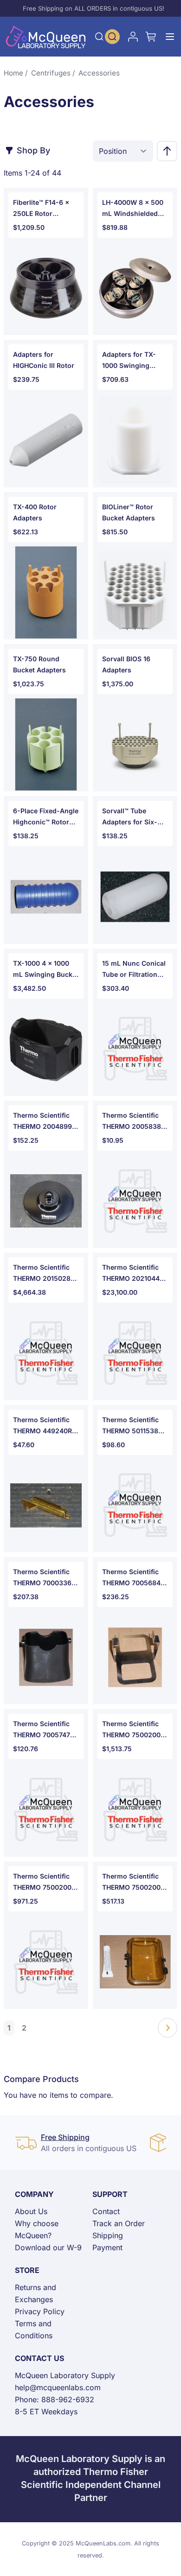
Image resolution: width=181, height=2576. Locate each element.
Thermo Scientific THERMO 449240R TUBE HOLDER (42, 1426)
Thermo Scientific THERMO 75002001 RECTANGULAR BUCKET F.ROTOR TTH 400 (133, 1730)
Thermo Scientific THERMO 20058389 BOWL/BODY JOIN (134, 1122)
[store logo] (46, 37)
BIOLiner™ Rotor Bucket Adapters (129, 512)
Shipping (108, 2235)
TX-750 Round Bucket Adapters (39, 664)
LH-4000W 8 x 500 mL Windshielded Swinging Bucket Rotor (133, 209)
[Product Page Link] (46, 288)
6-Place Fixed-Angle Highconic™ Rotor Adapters (46, 817)
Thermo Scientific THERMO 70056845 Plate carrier (133, 1578)
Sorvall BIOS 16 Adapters (126, 664)
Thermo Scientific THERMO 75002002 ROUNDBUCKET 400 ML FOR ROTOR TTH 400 (45, 1883)
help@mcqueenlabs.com (58, 2387)
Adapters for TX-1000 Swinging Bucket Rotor (129, 361)
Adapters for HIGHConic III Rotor (44, 360)
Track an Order (119, 2223)
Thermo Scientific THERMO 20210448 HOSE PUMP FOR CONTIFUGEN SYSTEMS (133, 1274)
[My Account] (133, 37)
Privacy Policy (40, 2311)
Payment (107, 2247)
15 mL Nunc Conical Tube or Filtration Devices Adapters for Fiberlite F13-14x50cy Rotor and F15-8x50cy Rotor (134, 970)
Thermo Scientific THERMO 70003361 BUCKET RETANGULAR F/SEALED (44, 1578)
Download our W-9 (48, 2247)
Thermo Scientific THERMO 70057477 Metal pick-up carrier (43, 1730)
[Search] (99, 37)
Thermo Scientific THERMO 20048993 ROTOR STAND (45, 1122)
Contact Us (39, 2358)
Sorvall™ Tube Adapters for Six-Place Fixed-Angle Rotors (131, 817)
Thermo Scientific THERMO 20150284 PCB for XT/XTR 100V (44, 1274)
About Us (31, 2211)
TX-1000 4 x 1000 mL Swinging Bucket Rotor (46, 970)
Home (13, 73)
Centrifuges (51, 73)
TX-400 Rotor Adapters (35, 512)
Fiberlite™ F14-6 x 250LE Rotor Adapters (41, 209)
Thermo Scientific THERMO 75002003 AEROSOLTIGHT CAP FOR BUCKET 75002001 (135, 1883)
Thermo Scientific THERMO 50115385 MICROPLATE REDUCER (132, 1426)
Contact (106, 2211)
